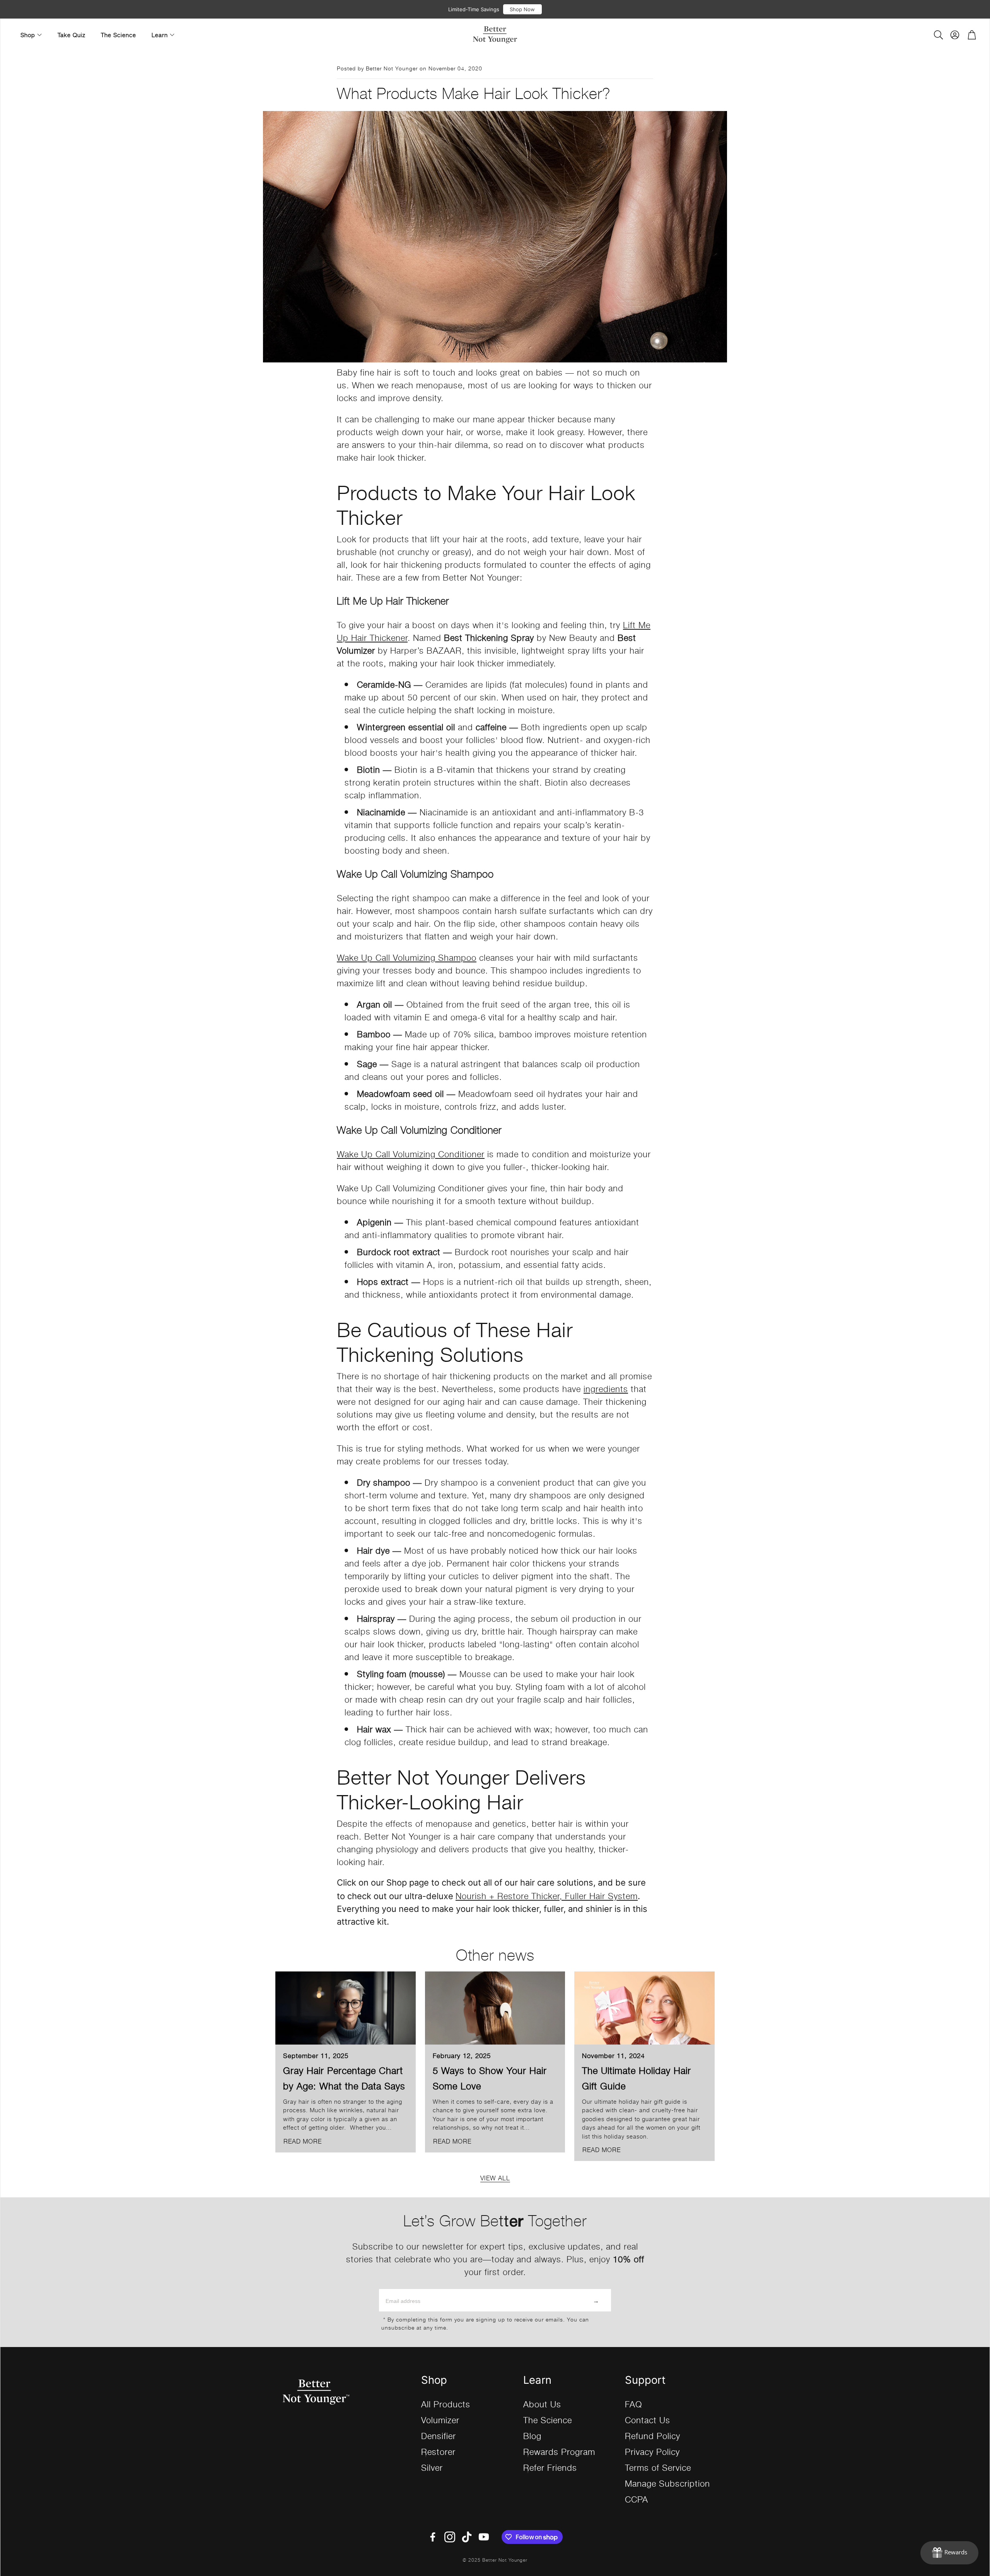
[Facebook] (433, 2537)
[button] (938, 35)
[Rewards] (949, 2553)
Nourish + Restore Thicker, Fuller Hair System (547, 1895)
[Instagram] (450, 2537)
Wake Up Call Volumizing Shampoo (407, 957)
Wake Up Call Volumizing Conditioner (411, 1154)
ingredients (606, 1388)
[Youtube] (484, 2537)
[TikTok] (467, 2537)
